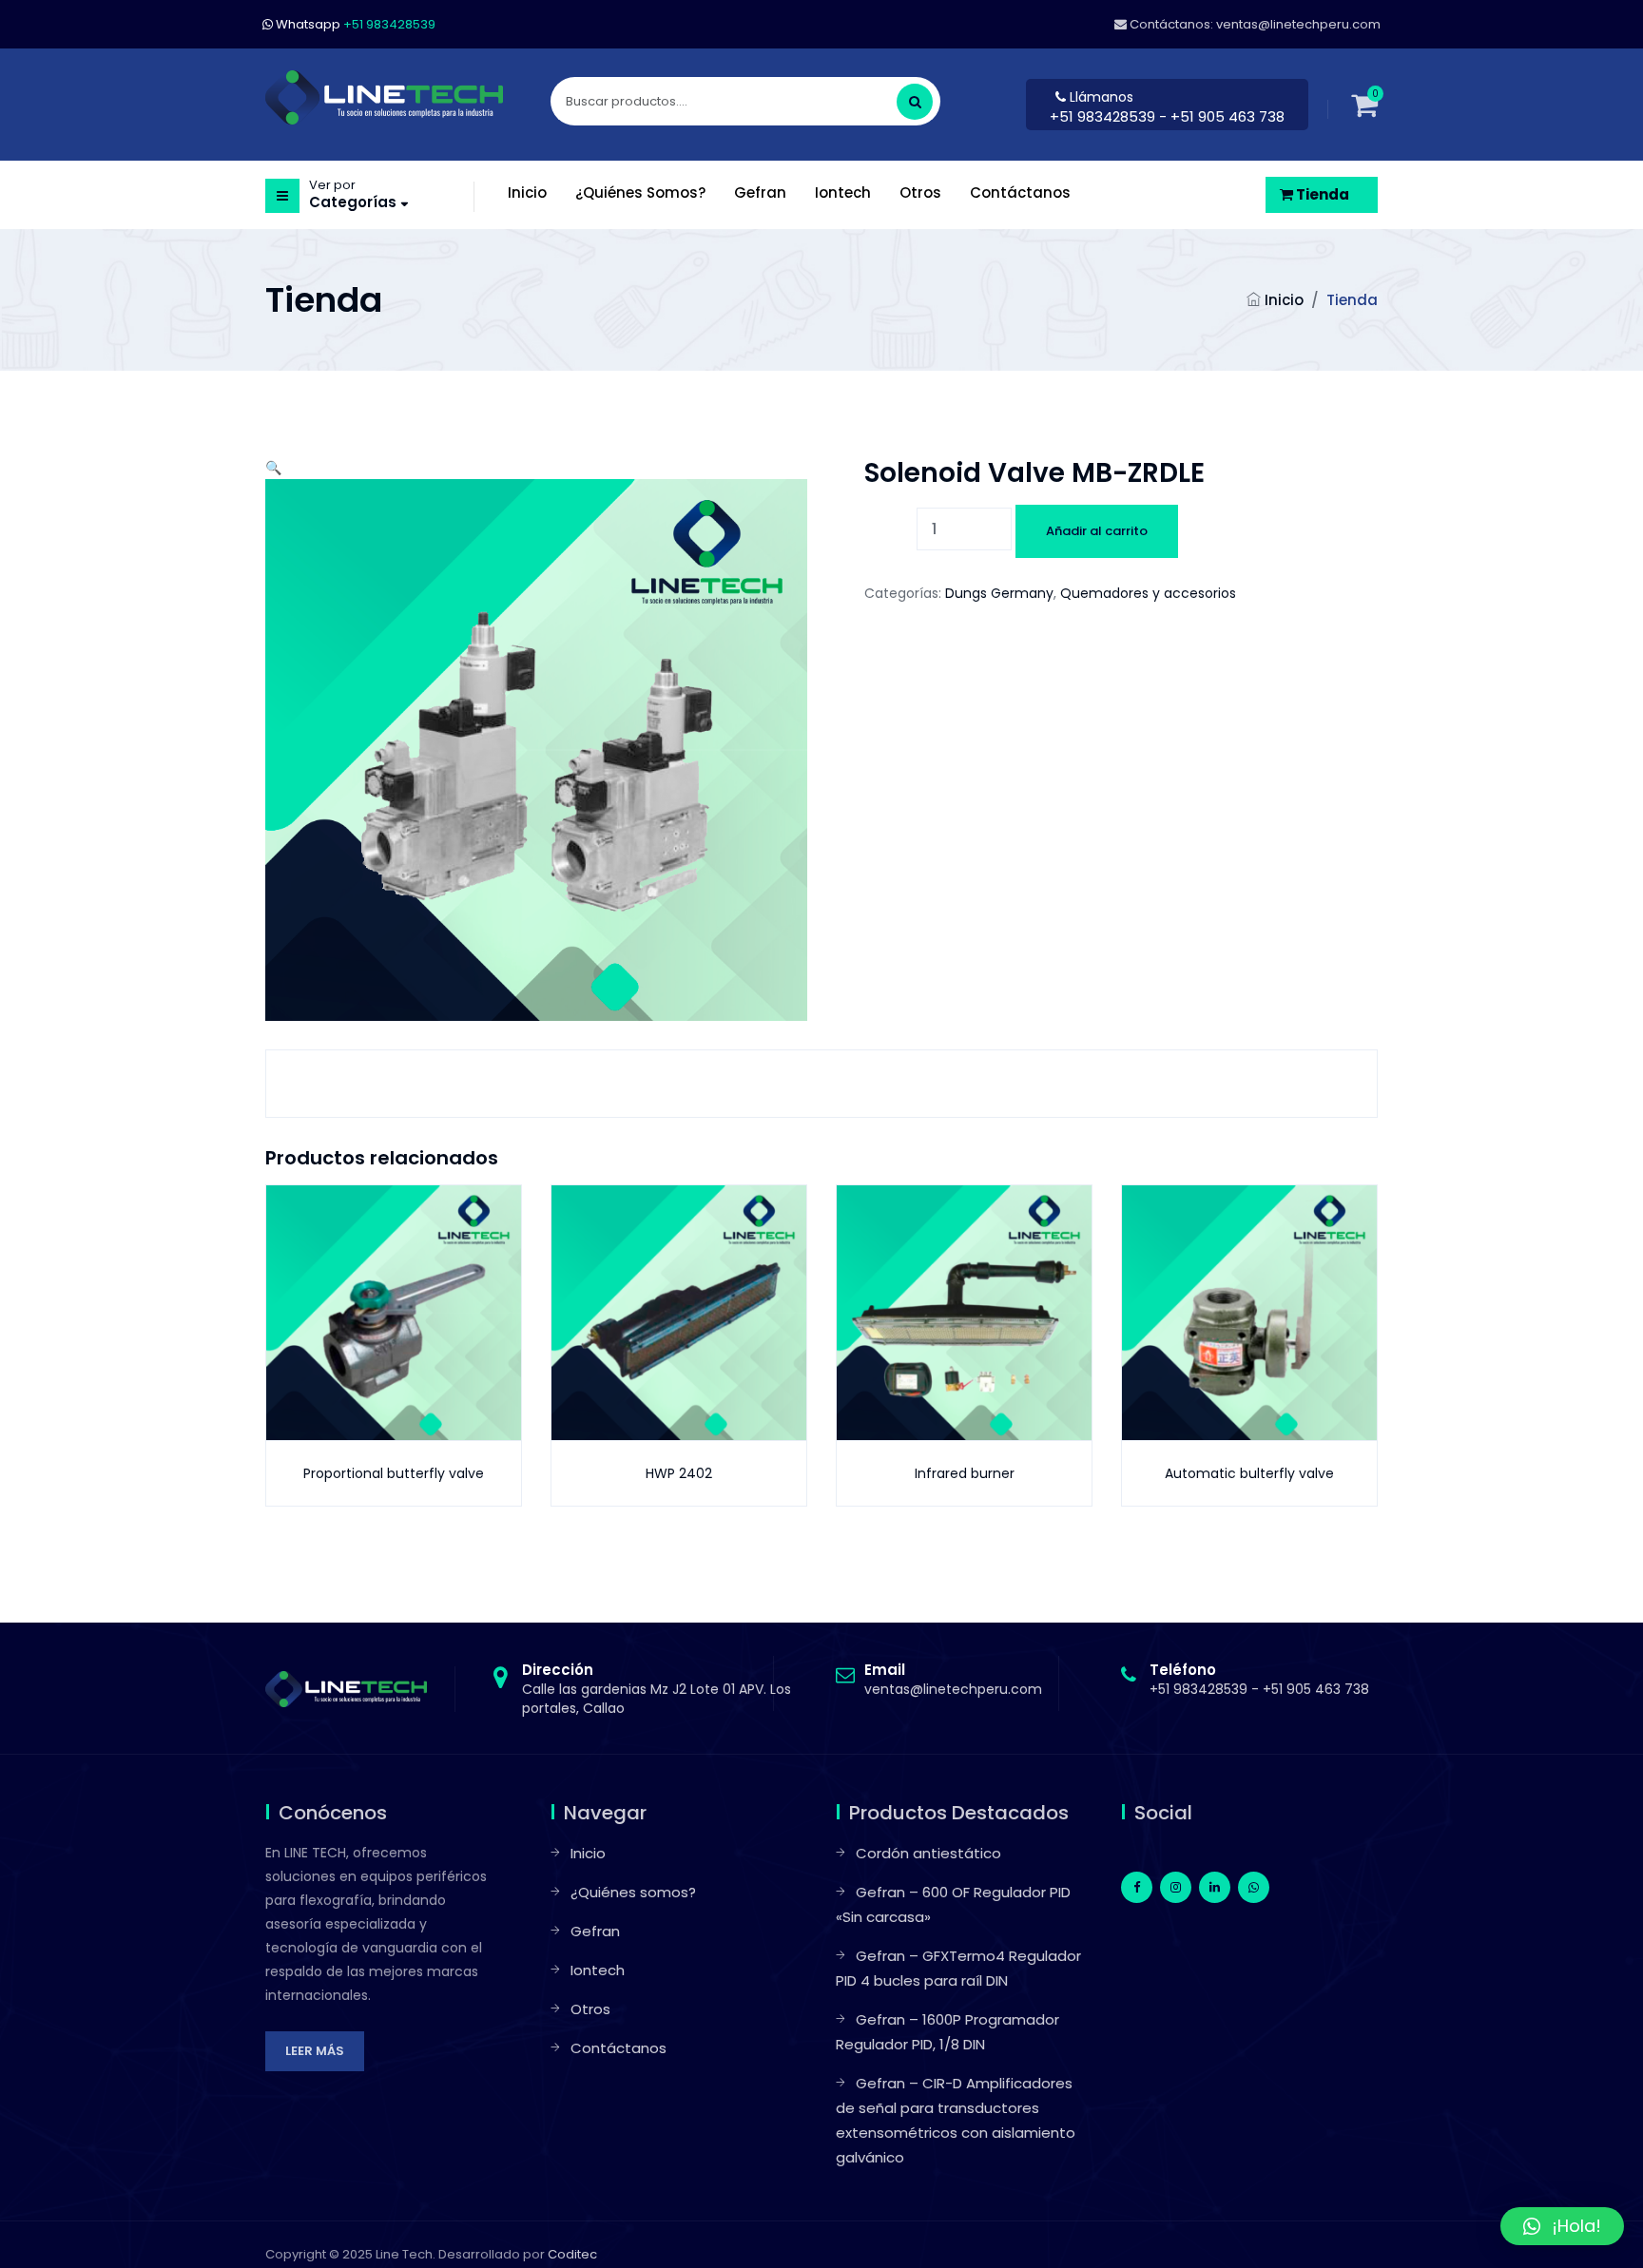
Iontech (598, 1970)
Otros (590, 2009)
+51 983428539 (1104, 116)
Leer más (315, 2051)
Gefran (595, 1931)
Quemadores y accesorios (1148, 593)
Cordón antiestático (928, 1853)
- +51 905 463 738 (1222, 116)
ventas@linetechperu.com (953, 1680)
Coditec (572, 2254)
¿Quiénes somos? (633, 1892)
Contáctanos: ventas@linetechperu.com (1254, 24)
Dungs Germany (999, 593)
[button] (273, 468)
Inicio (1284, 300)
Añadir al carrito (1097, 531)
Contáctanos (619, 2048)
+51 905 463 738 (1316, 1689)
